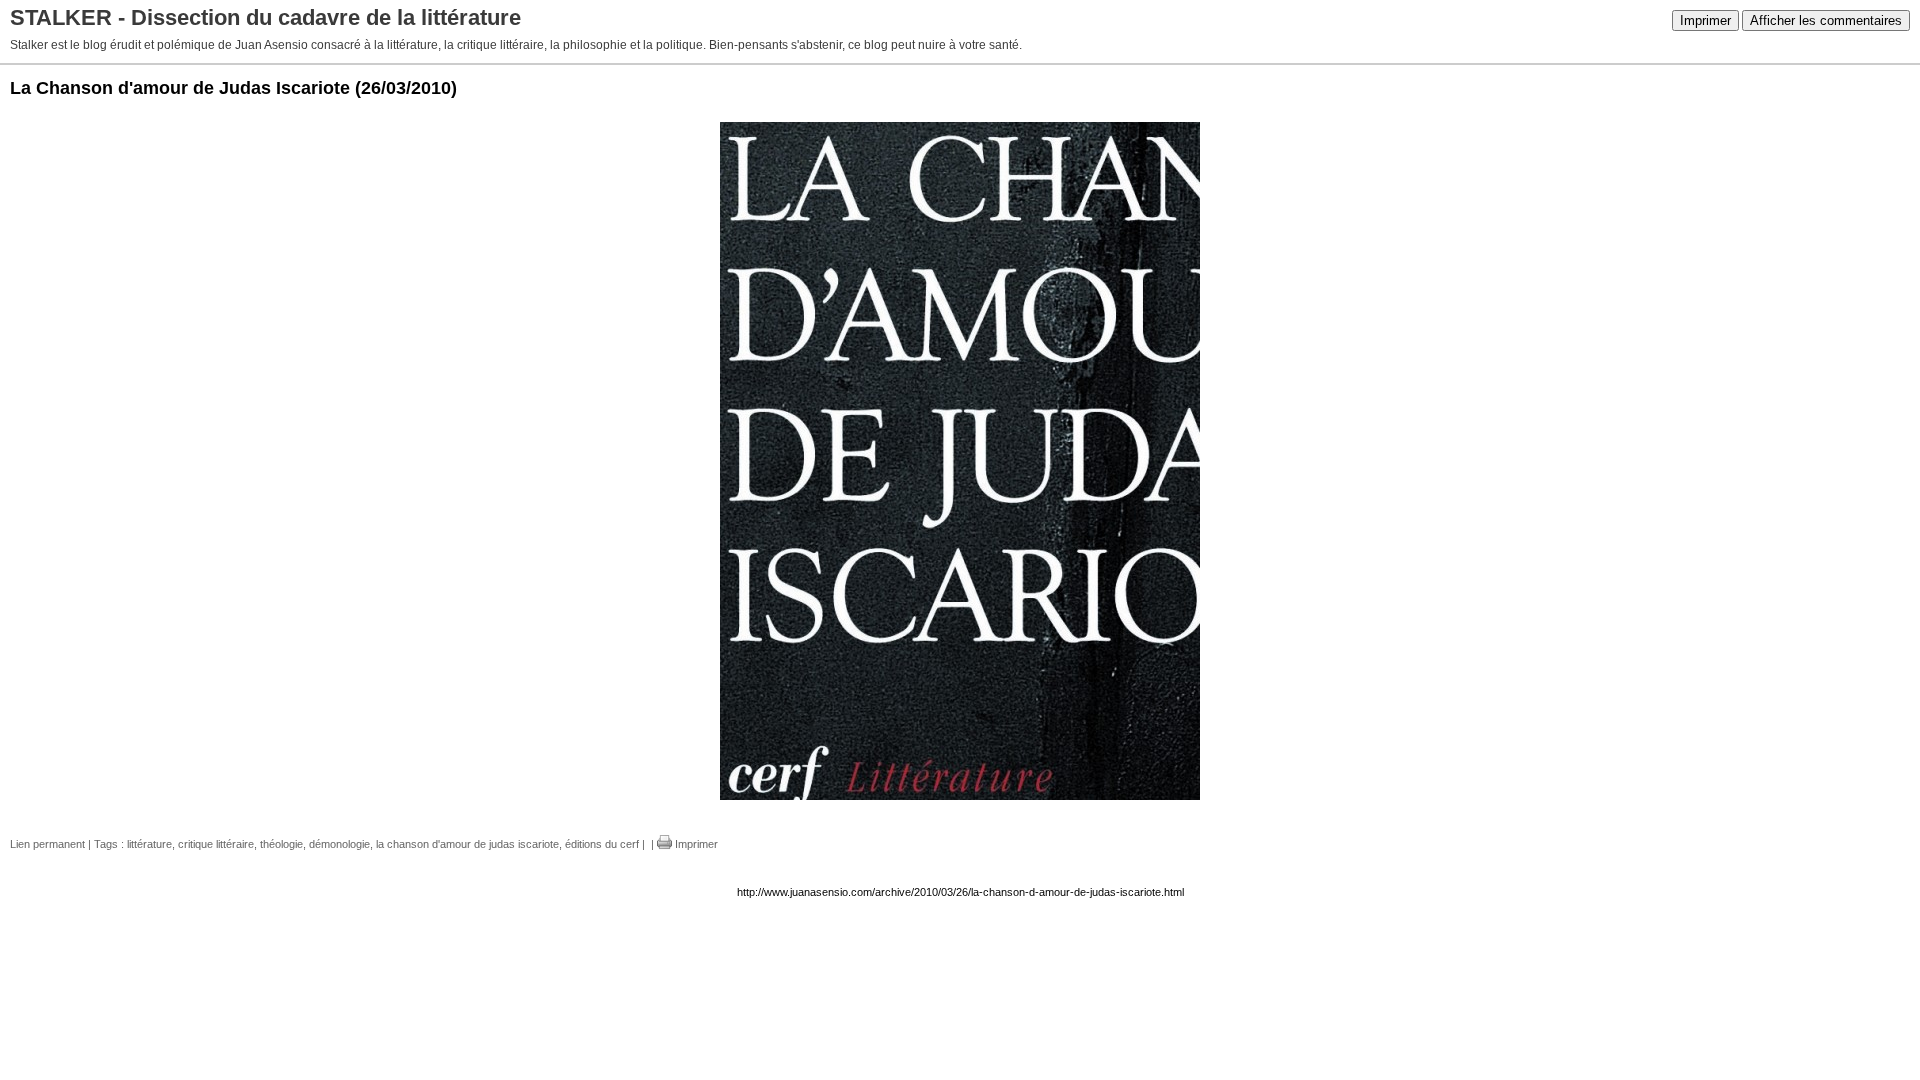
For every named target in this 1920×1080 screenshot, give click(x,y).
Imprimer (1705, 20)
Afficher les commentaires (1826, 20)
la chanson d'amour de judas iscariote (467, 844)
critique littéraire (216, 844)
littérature (149, 844)
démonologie (339, 844)
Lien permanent (47, 844)
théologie (281, 844)
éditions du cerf (602, 844)
